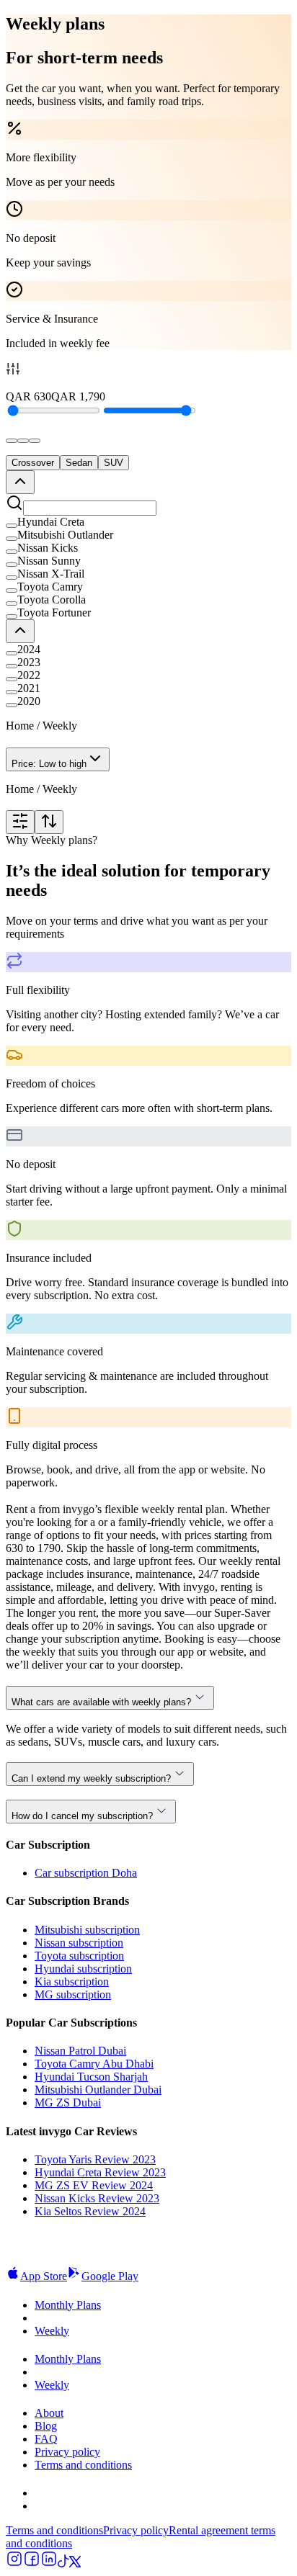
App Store (44, 2276)
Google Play (110, 2276)
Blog (46, 2426)
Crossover (33, 463)
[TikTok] (63, 2563)
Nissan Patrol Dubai (80, 2051)
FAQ (46, 2439)
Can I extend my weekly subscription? (91, 1778)
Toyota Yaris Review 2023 (95, 2159)
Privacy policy (67, 2452)
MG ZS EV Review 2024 (94, 2185)
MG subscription (73, 1994)
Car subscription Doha (86, 1873)
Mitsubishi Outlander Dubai (98, 2090)
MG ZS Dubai (68, 2102)
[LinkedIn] (49, 2563)
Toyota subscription (79, 1956)
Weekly (52, 2331)
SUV (114, 463)
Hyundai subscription (83, 1969)
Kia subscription (72, 1982)
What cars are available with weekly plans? (101, 1702)
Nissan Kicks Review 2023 (97, 2198)
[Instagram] (14, 2563)
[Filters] (20, 822)
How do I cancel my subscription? (82, 1816)
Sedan (79, 463)
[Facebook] (32, 2563)
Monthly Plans (68, 2305)
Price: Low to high (49, 764)
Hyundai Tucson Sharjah (91, 2077)
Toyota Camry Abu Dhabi (94, 2064)
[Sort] (49, 822)
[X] (75, 2563)
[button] (148, 522)
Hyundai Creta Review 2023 (100, 2172)
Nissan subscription (79, 1943)
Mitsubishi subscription (87, 1930)
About (49, 2413)
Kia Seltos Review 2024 (90, 2211)
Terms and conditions (83, 2465)
